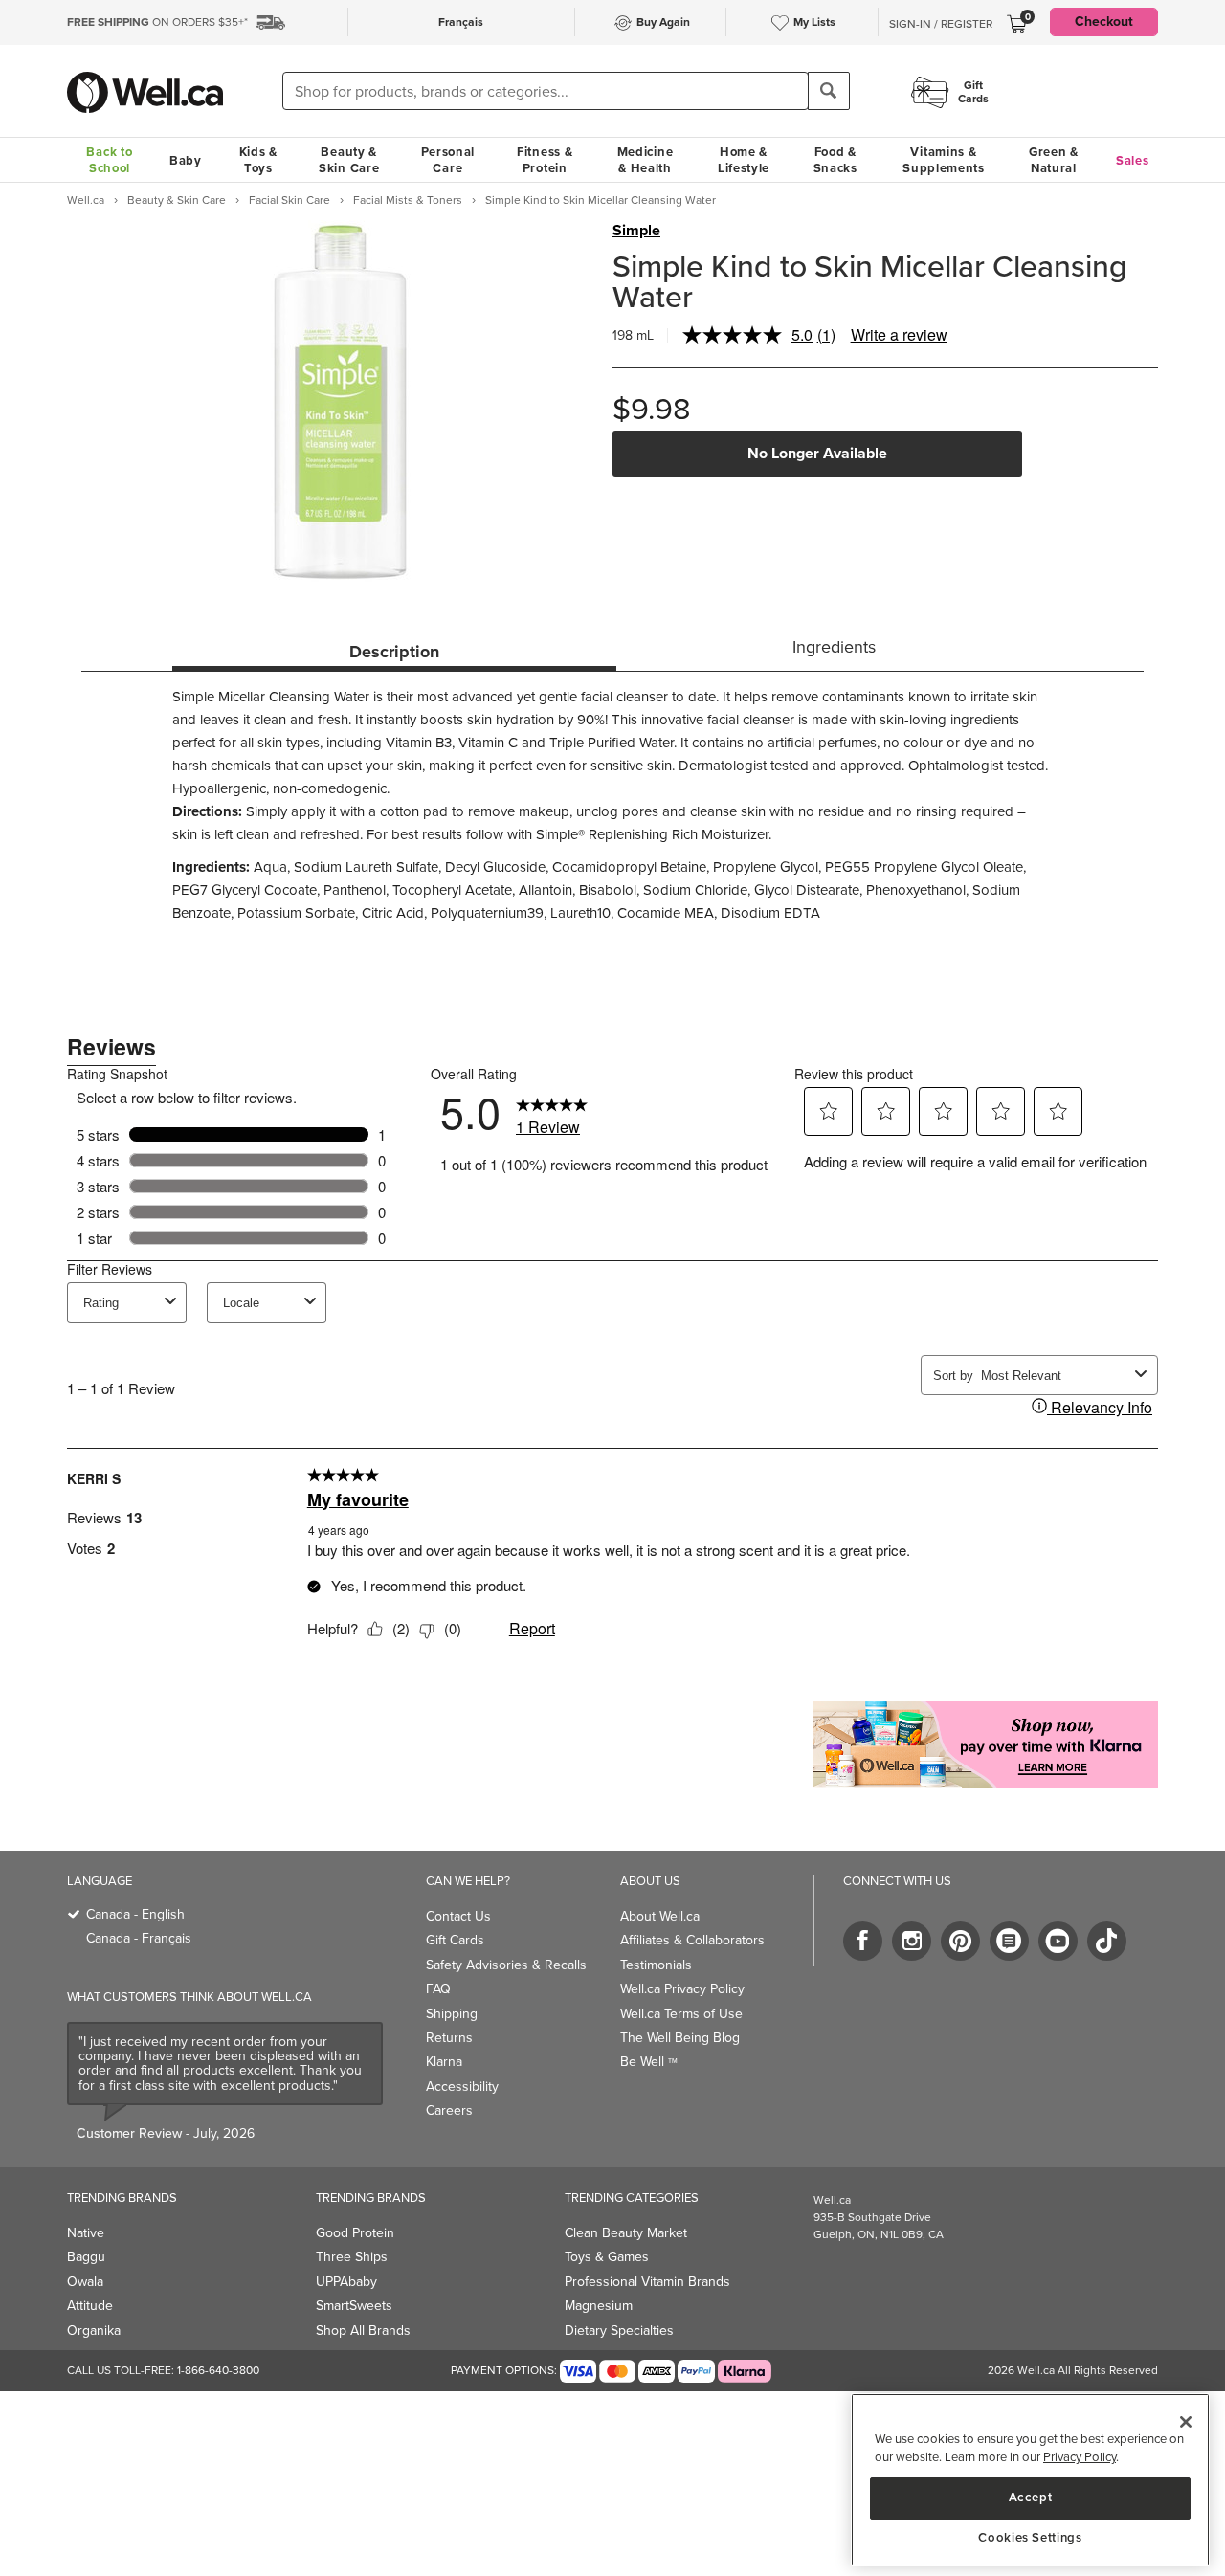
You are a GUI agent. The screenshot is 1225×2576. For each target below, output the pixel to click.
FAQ (438, 1989)
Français (461, 22)
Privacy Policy (1080, 2458)
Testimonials (656, 1965)
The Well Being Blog (680, 2038)
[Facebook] (863, 1941)
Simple (636, 231)
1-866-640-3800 (218, 2370)
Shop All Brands (363, 2331)
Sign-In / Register (941, 24)
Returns (449, 2038)
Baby (186, 160)
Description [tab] (394, 652)
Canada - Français (139, 1938)
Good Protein (355, 2233)
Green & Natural (1054, 160)
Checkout (1104, 22)
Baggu (86, 2257)
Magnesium (599, 2306)
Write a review (899, 334)
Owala (85, 2282)
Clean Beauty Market (626, 2233)
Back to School (109, 160)
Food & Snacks (835, 160)
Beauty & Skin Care (349, 160)
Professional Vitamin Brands (647, 2282)
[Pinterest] (960, 1941)
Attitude (90, 2306)
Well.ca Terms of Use (681, 2014)
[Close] (1186, 2422)
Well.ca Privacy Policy (682, 1989)
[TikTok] (1107, 1941)
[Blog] (1009, 1941)
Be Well (649, 2062)
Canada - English (135, 1914)
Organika (94, 2331)
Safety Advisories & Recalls (506, 1965)
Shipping (452, 2014)
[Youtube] (1058, 1941)
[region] (1030, 2480)
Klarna (444, 2062)
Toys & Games (607, 2257)
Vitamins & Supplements (944, 160)
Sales (1133, 160)
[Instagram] (912, 1941)
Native (86, 2233)
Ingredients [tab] (834, 647)
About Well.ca (660, 1916)
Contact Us (458, 1916)
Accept (1031, 2497)
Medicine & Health (646, 160)
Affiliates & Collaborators (692, 1940)
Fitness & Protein (545, 160)
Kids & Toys (258, 160)
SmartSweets (354, 2306)
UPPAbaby (346, 2282)
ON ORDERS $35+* (157, 22)
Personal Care (448, 160)
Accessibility (462, 2087)
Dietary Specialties (619, 2331)
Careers (449, 2110)
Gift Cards (455, 1940)
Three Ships (352, 2257)
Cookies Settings (1030, 2538)
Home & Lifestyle (744, 160)
